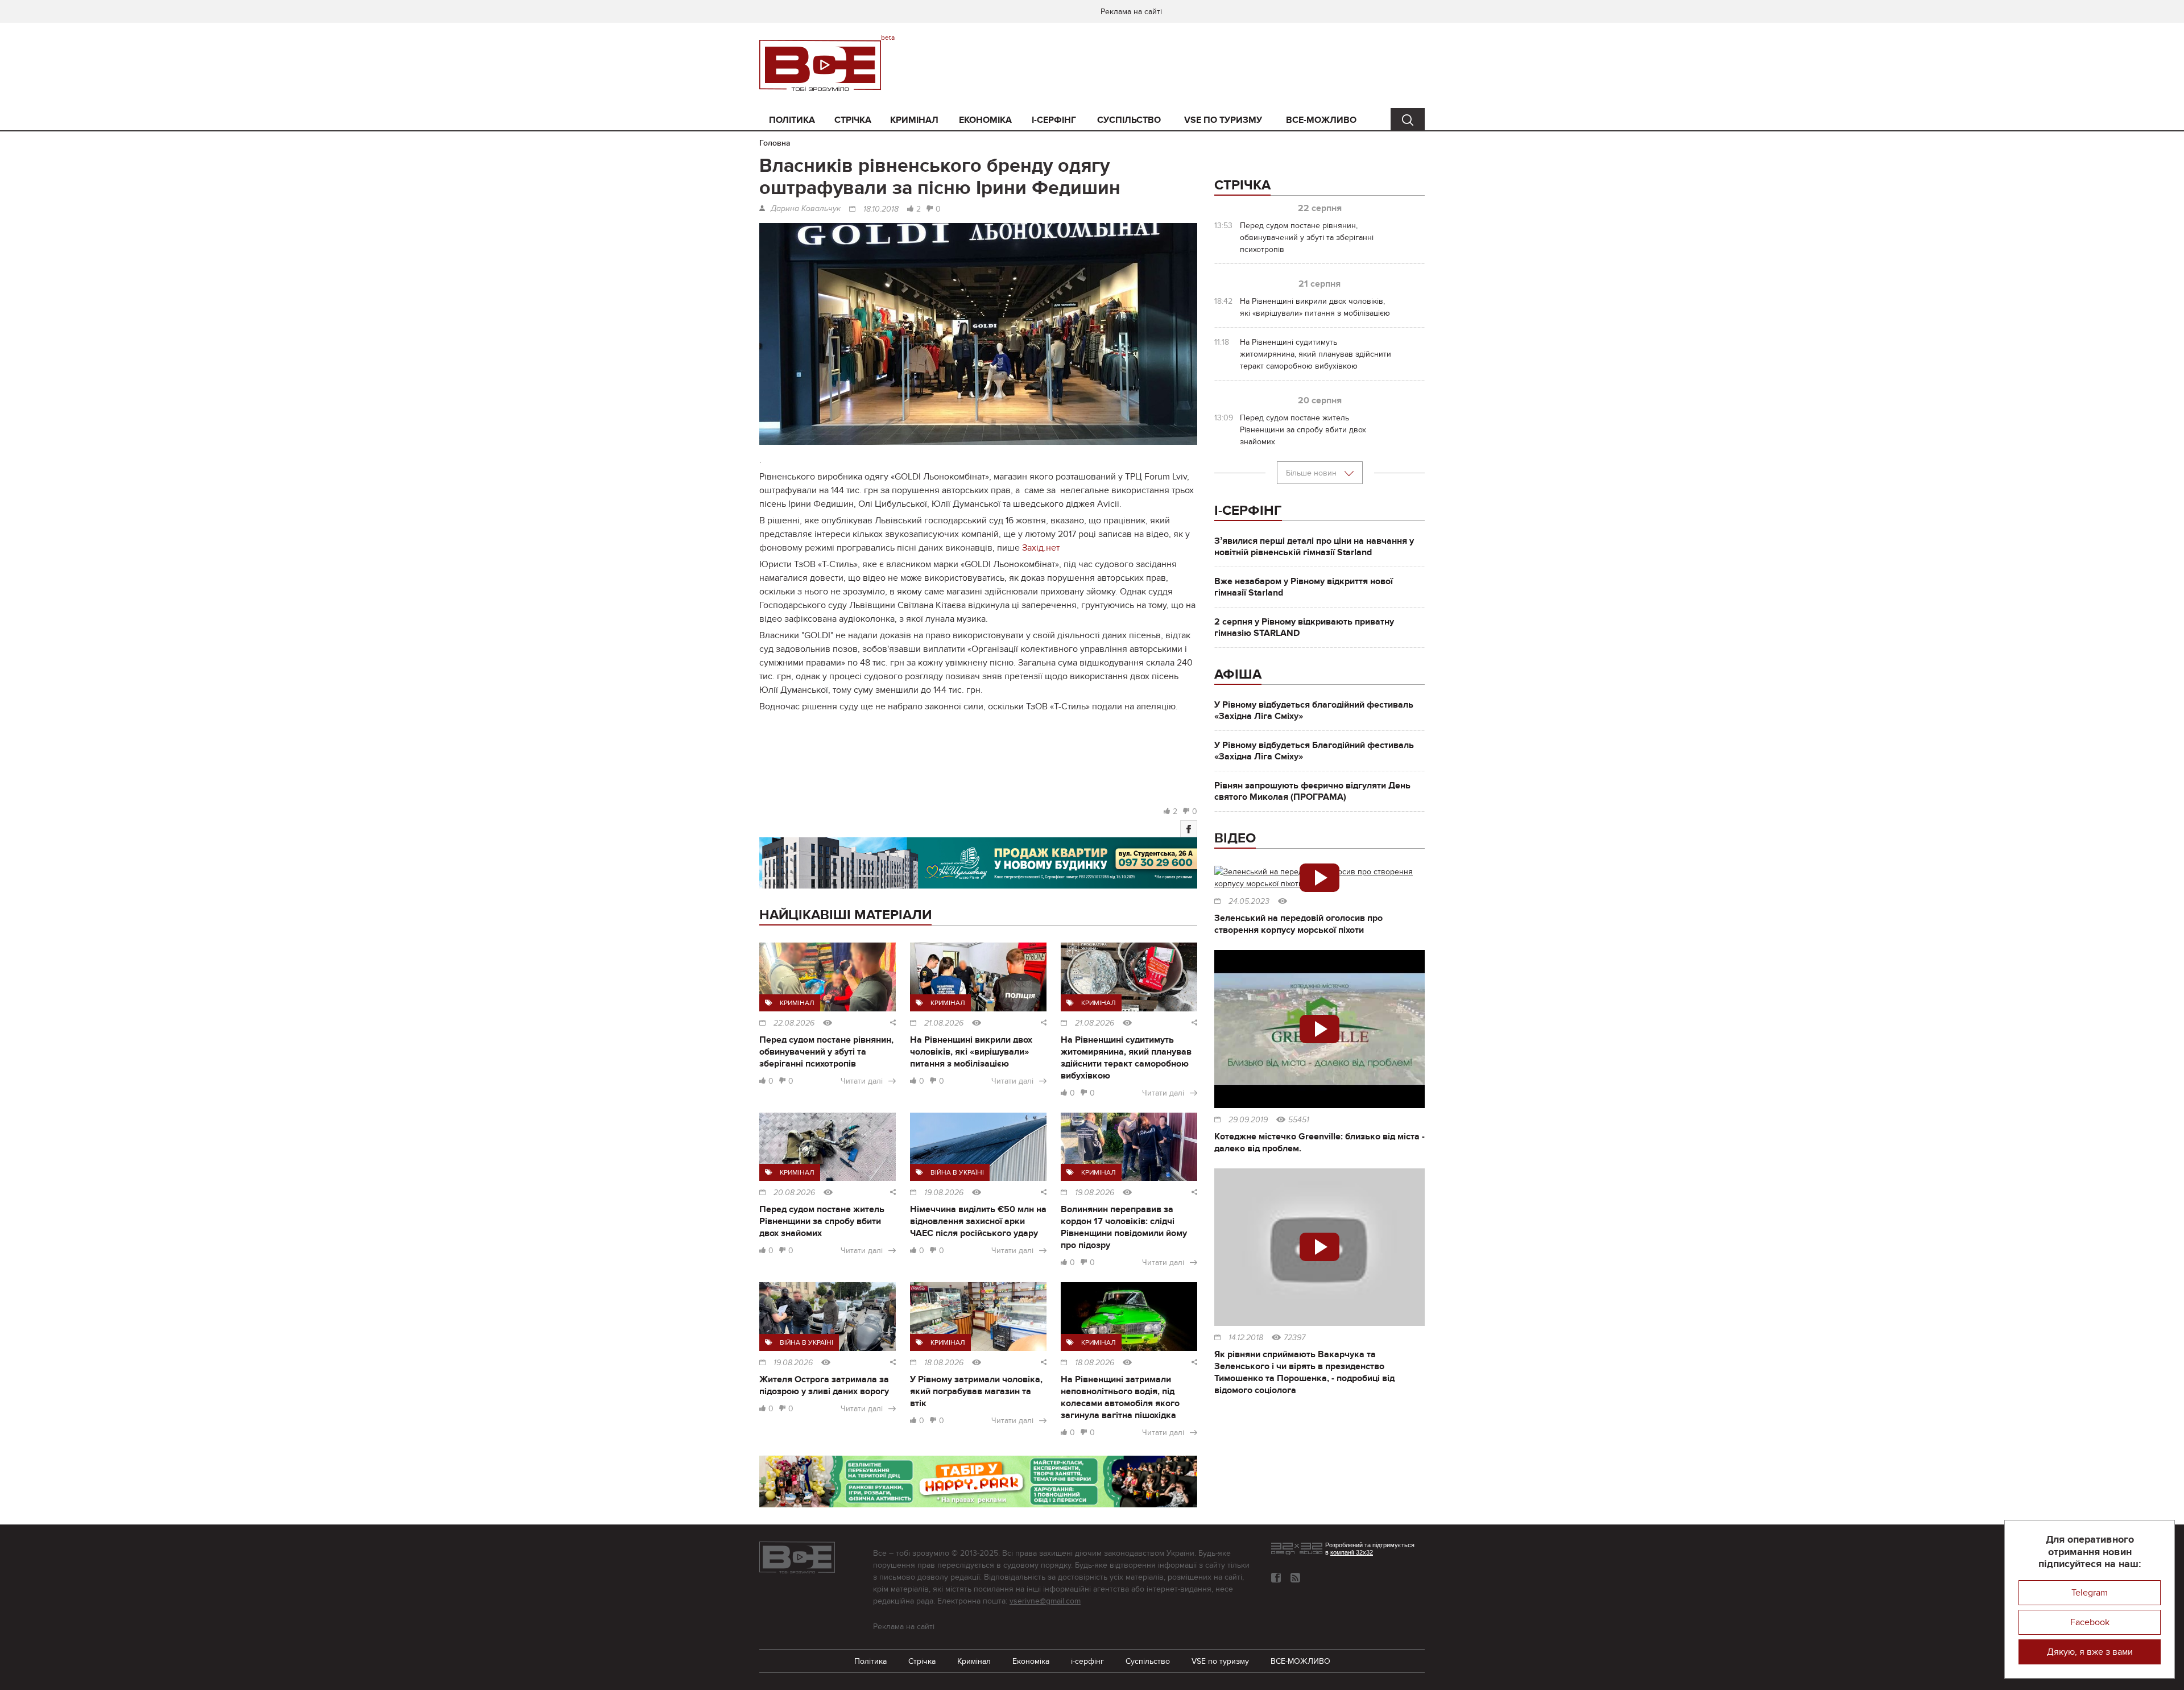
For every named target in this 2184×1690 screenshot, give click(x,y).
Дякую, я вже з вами (2090, 1652)
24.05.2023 (1249, 902)
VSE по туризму (1223, 120)
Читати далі (862, 1081)
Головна (775, 143)
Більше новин (1312, 473)
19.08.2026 (944, 1193)
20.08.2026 (794, 1193)
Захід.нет (1041, 548)
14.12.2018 (1246, 1338)
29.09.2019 (1248, 1120)
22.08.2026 (794, 1023)
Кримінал (914, 120)
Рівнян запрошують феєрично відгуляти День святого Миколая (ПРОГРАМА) (1312, 791)
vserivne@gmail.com (1045, 1601)
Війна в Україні (957, 1172)
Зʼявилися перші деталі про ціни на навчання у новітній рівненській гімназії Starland (1314, 547)
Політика (792, 120)
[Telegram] (1295, 1578)
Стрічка (853, 120)
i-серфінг (1054, 120)
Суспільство (1129, 120)
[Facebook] (1189, 829)
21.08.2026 (944, 1023)
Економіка (985, 120)
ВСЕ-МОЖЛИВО (1321, 120)
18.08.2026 (944, 1363)
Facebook (2090, 1622)
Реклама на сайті (1131, 12)
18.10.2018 (881, 209)
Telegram (2090, 1593)
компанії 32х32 (1352, 1552)
